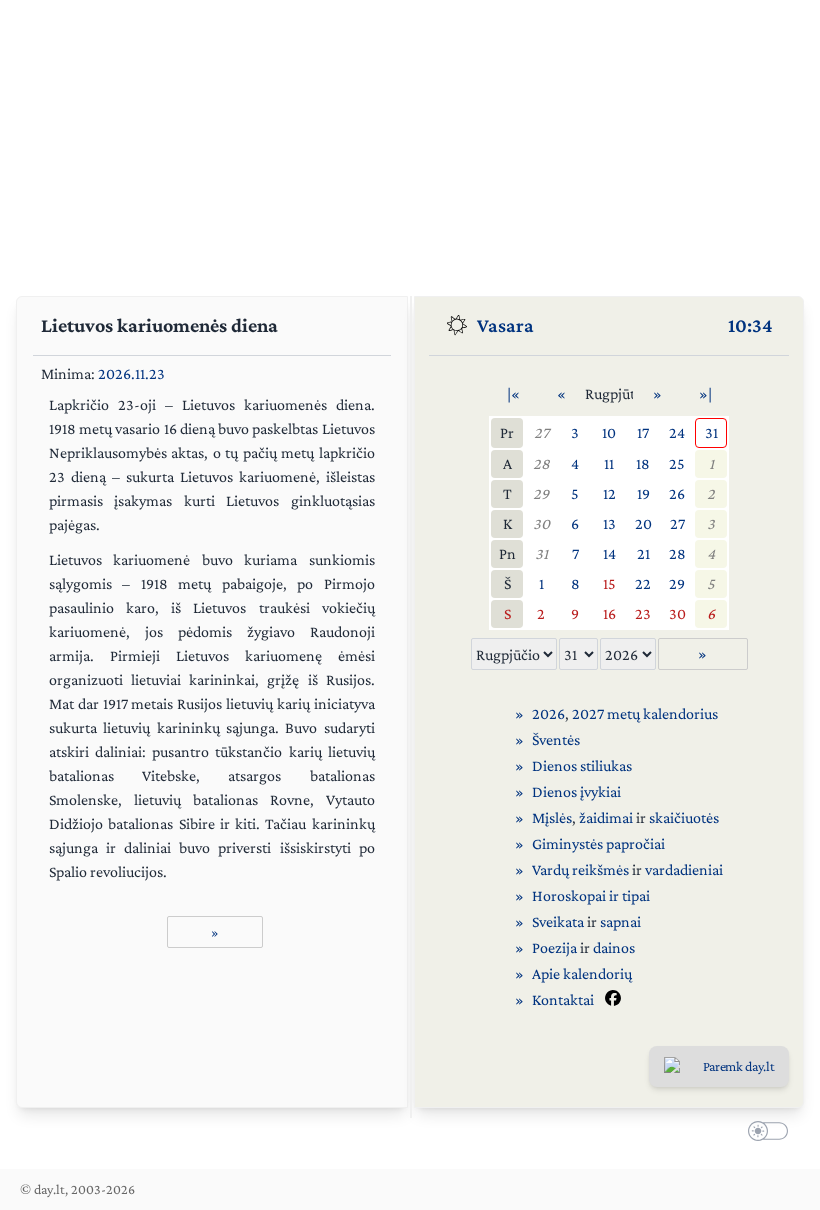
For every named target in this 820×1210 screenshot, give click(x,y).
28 (541, 463)
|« (513, 393)
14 (609, 553)
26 (677, 493)
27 (541, 432)
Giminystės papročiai (598, 843)
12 (609, 493)
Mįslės (552, 817)
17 (643, 432)
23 (643, 613)
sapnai (620, 921)
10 (609, 432)
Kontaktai (563, 999)
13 (609, 523)
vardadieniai (684, 869)
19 (643, 493)
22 (643, 583)
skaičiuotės (684, 817)
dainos (614, 947)
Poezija (554, 947)
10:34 (750, 325)
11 (609, 463)
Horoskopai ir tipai (591, 895)
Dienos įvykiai (576, 791)
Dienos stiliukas (582, 765)
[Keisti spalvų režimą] (764, 1134)
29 (541, 493)
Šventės (556, 739)
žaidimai (606, 817)
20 (643, 523)
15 (609, 583)
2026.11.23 (131, 373)
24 (677, 432)
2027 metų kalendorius (645, 713)
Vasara (505, 325)
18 (643, 463)
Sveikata (558, 921)
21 (643, 553)
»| (705, 393)
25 (677, 463)
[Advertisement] (410, 140)
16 (609, 613)
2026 (548, 713)
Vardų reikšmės (580, 869)
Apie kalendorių (582, 973)
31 (711, 432)
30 (541, 523)
